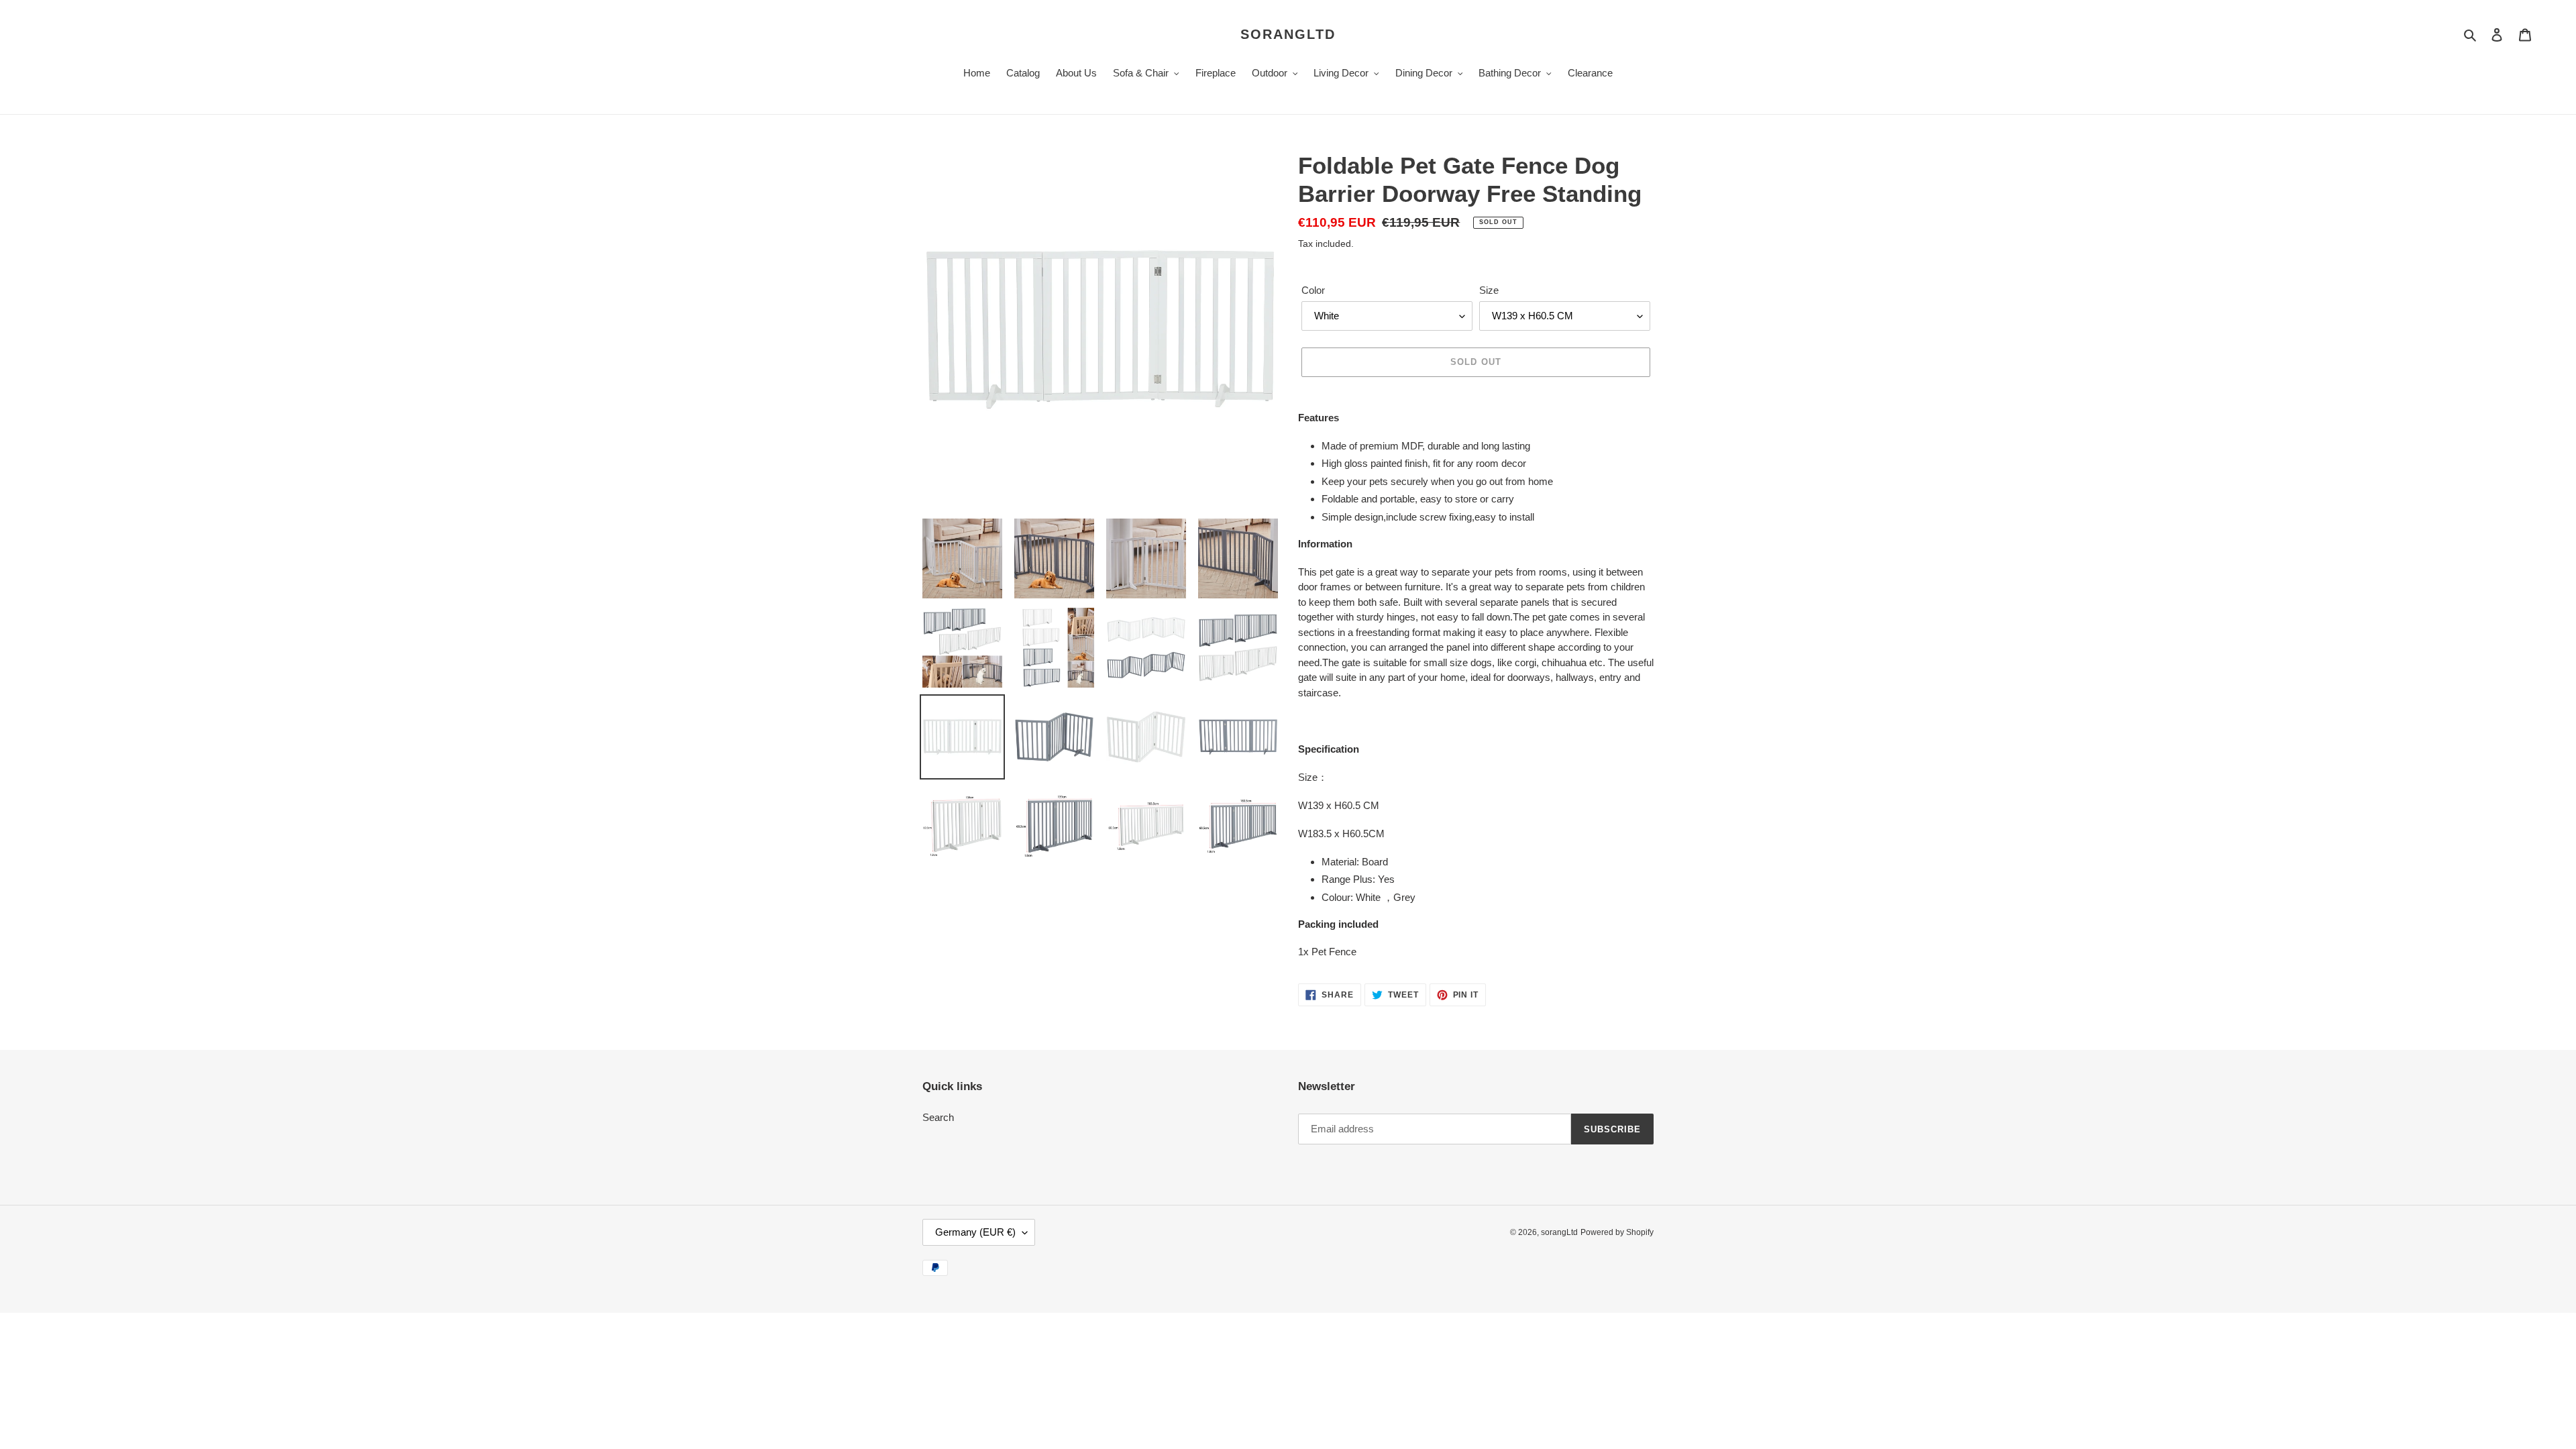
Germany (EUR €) (975, 1232)
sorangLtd (1288, 34)
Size (1489, 290)
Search (938, 1117)
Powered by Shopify (1617, 1232)
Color (1313, 290)
